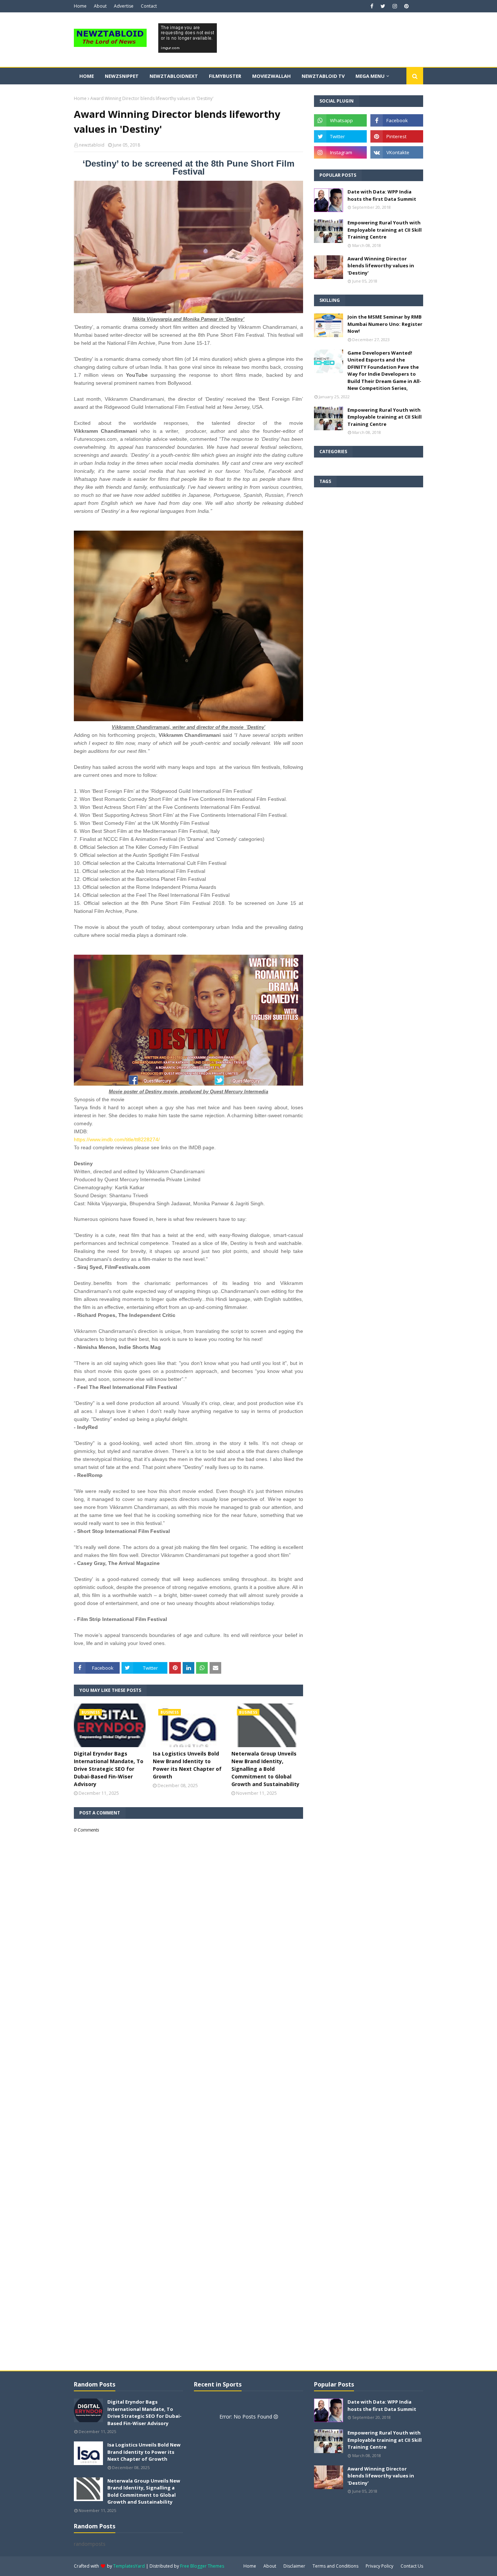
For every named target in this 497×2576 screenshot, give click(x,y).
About (100, 6)
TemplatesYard (129, 2566)
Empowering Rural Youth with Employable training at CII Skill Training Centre (385, 230)
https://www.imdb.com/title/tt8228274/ (117, 1139)
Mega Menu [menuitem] (370, 76)
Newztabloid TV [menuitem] (323, 76)
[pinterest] (405, 6)
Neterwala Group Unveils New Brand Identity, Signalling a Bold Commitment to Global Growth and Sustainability (265, 1769)
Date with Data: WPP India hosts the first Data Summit (382, 195)
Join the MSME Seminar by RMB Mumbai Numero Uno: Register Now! (385, 324)
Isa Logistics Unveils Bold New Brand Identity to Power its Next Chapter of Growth (187, 1765)
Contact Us (412, 2566)
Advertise (124, 6)
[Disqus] (188, 2090)
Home (80, 6)
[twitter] (383, 6)
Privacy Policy (379, 2566)
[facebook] (372, 6)
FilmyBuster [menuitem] (225, 76)
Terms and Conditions (335, 2566)
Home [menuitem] (87, 76)
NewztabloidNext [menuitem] (174, 76)
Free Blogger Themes (202, 2566)
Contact (149, 6)
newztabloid (92, 145)
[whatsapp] (340, 120)
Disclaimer (294, 2566)
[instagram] (395, 6)
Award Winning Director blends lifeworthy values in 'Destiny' (381, 266)
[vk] (397, 152)
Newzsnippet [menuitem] (122, 76)
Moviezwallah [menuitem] (271, 76)
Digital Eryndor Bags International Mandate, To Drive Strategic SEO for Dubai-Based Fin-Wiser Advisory (109, 1769)
